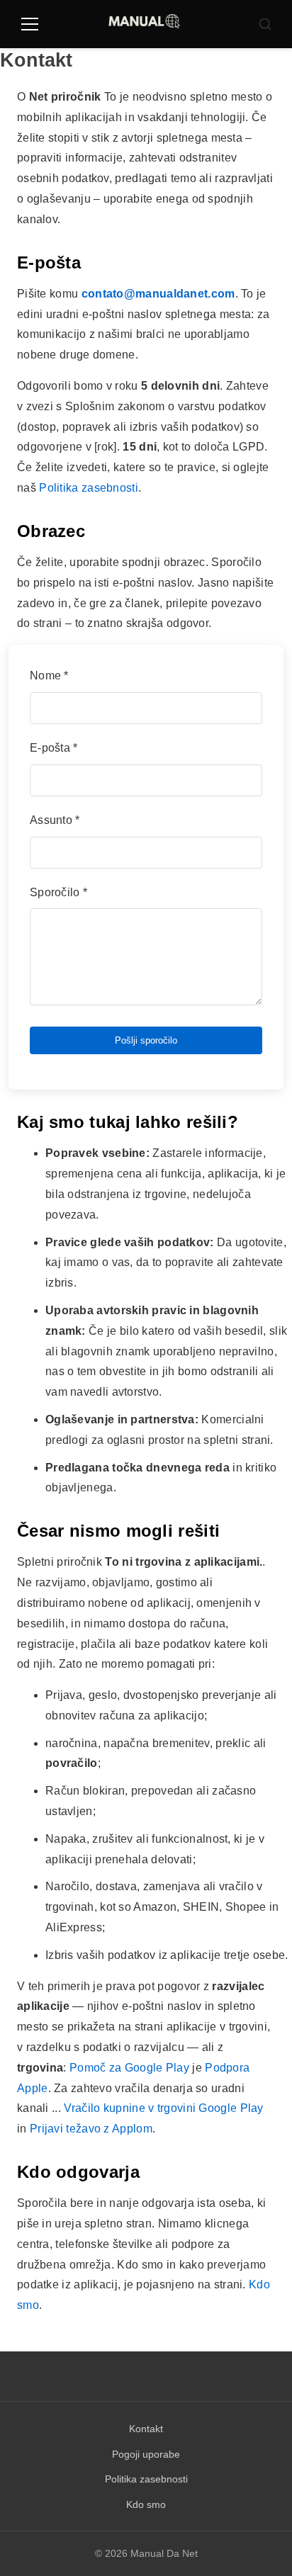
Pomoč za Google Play (129, 2068)
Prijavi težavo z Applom (91, 2129)
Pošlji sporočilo (146, 1040)
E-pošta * (54, 748)
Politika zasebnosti (89, 488)
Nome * (49, 676)
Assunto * (55, 820)
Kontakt (146, 2429)
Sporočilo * (58, 892)
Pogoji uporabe (146, 2454)
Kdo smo (146, 2504)
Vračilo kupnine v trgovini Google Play (163, 2108)
